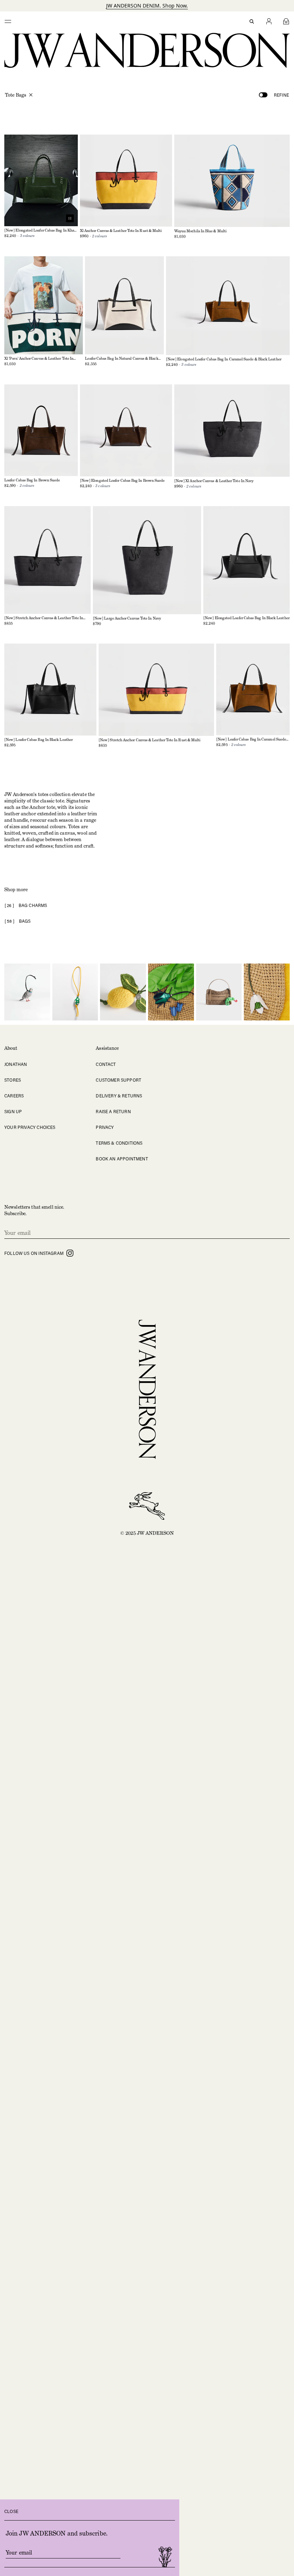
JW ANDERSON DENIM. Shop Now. (147, 6)
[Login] (269, 21)
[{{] (8, 21)
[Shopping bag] (286, 21)
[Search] (252, 21)
